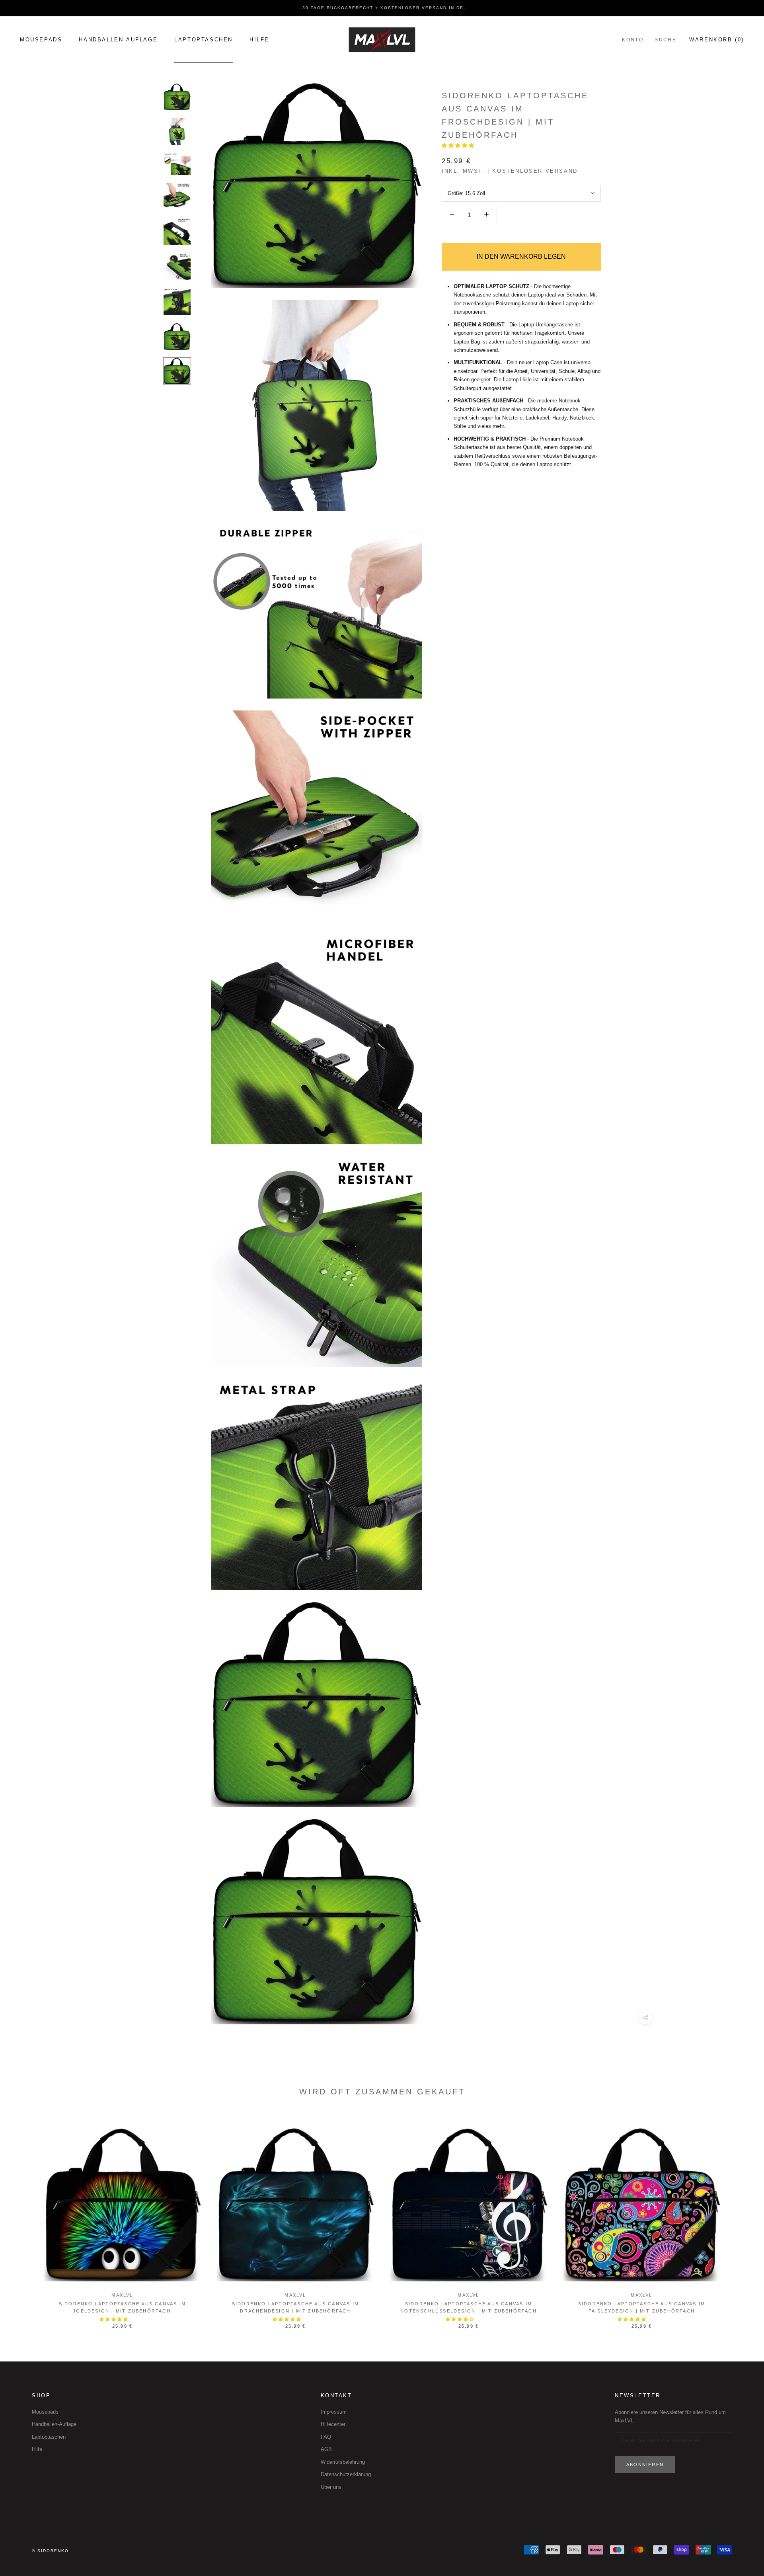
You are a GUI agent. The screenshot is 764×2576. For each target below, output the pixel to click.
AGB (326, 2449)
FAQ (326, 2437)
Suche (666, 40)
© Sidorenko (50, 2551)
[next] (739, 2219)
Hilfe (259, 40)
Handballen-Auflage (118, 40)
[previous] (25, 2219)
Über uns (331, 2487)
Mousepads (41, 40)
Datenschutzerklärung (346, 2474)
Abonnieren (645, 2465)
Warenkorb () (717, 40)
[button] (459, 145)
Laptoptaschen (204, 40)
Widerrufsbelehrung (343, 2462)
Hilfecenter (333, 2424)
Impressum (334, 2412)
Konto (633, 40)
